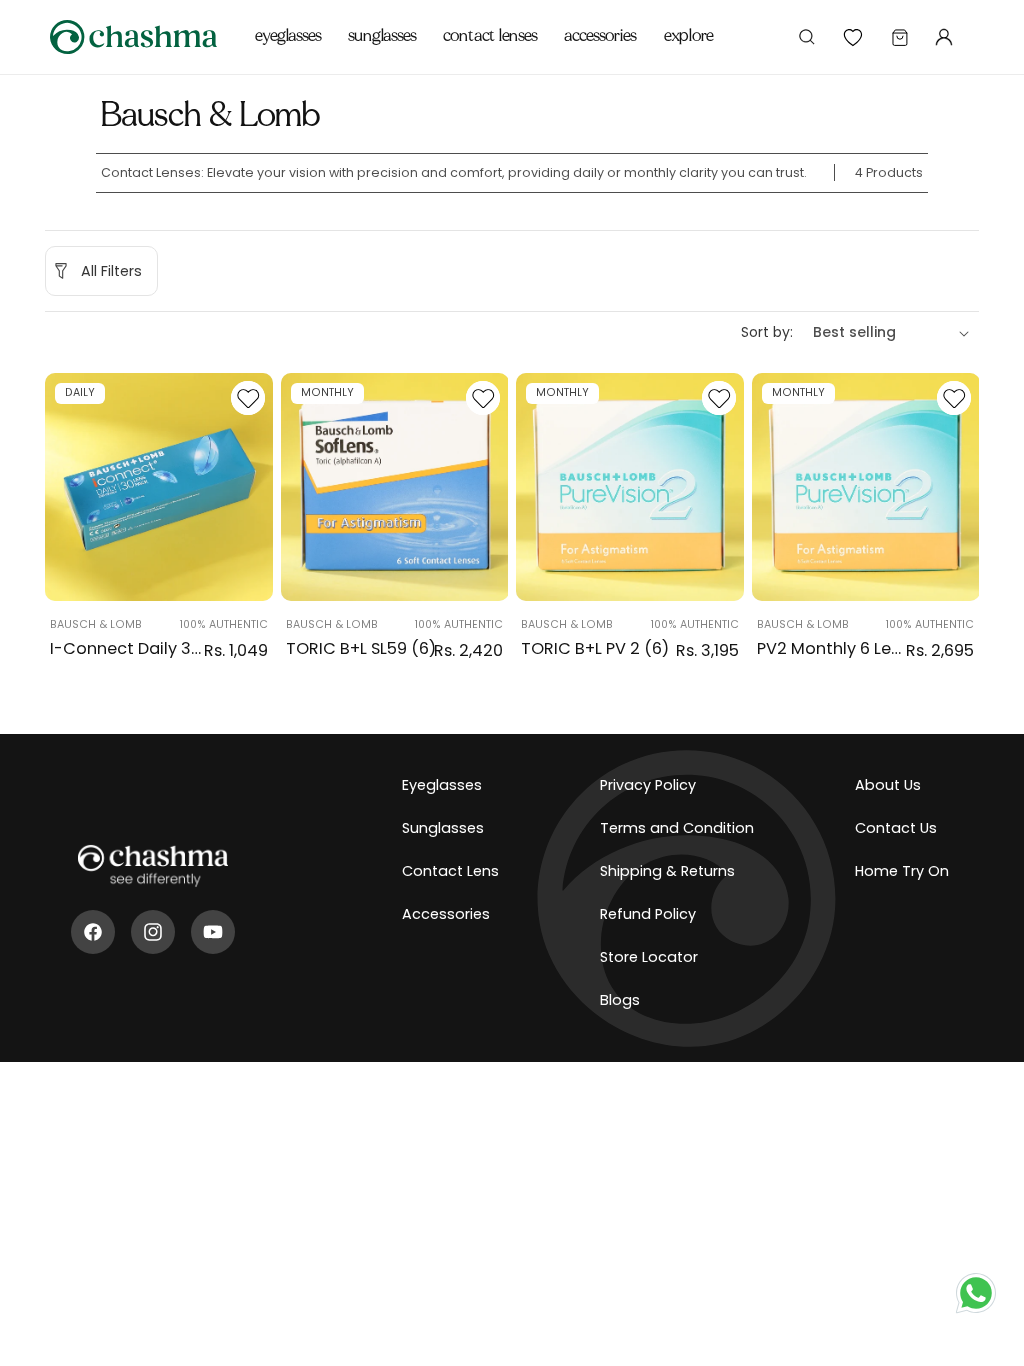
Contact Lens (450, 871)
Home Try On (902, 871)
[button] (288, 25)
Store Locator (649, 957)
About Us (888, 785)
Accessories (446, 914)
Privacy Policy (648, 785)
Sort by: (767, 332)
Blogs (620, 1000)
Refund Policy (648, 914)
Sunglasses (443, 828)
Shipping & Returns (667, 871)
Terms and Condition (677, 828)
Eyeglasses (442, 785)
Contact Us (896, 828)
